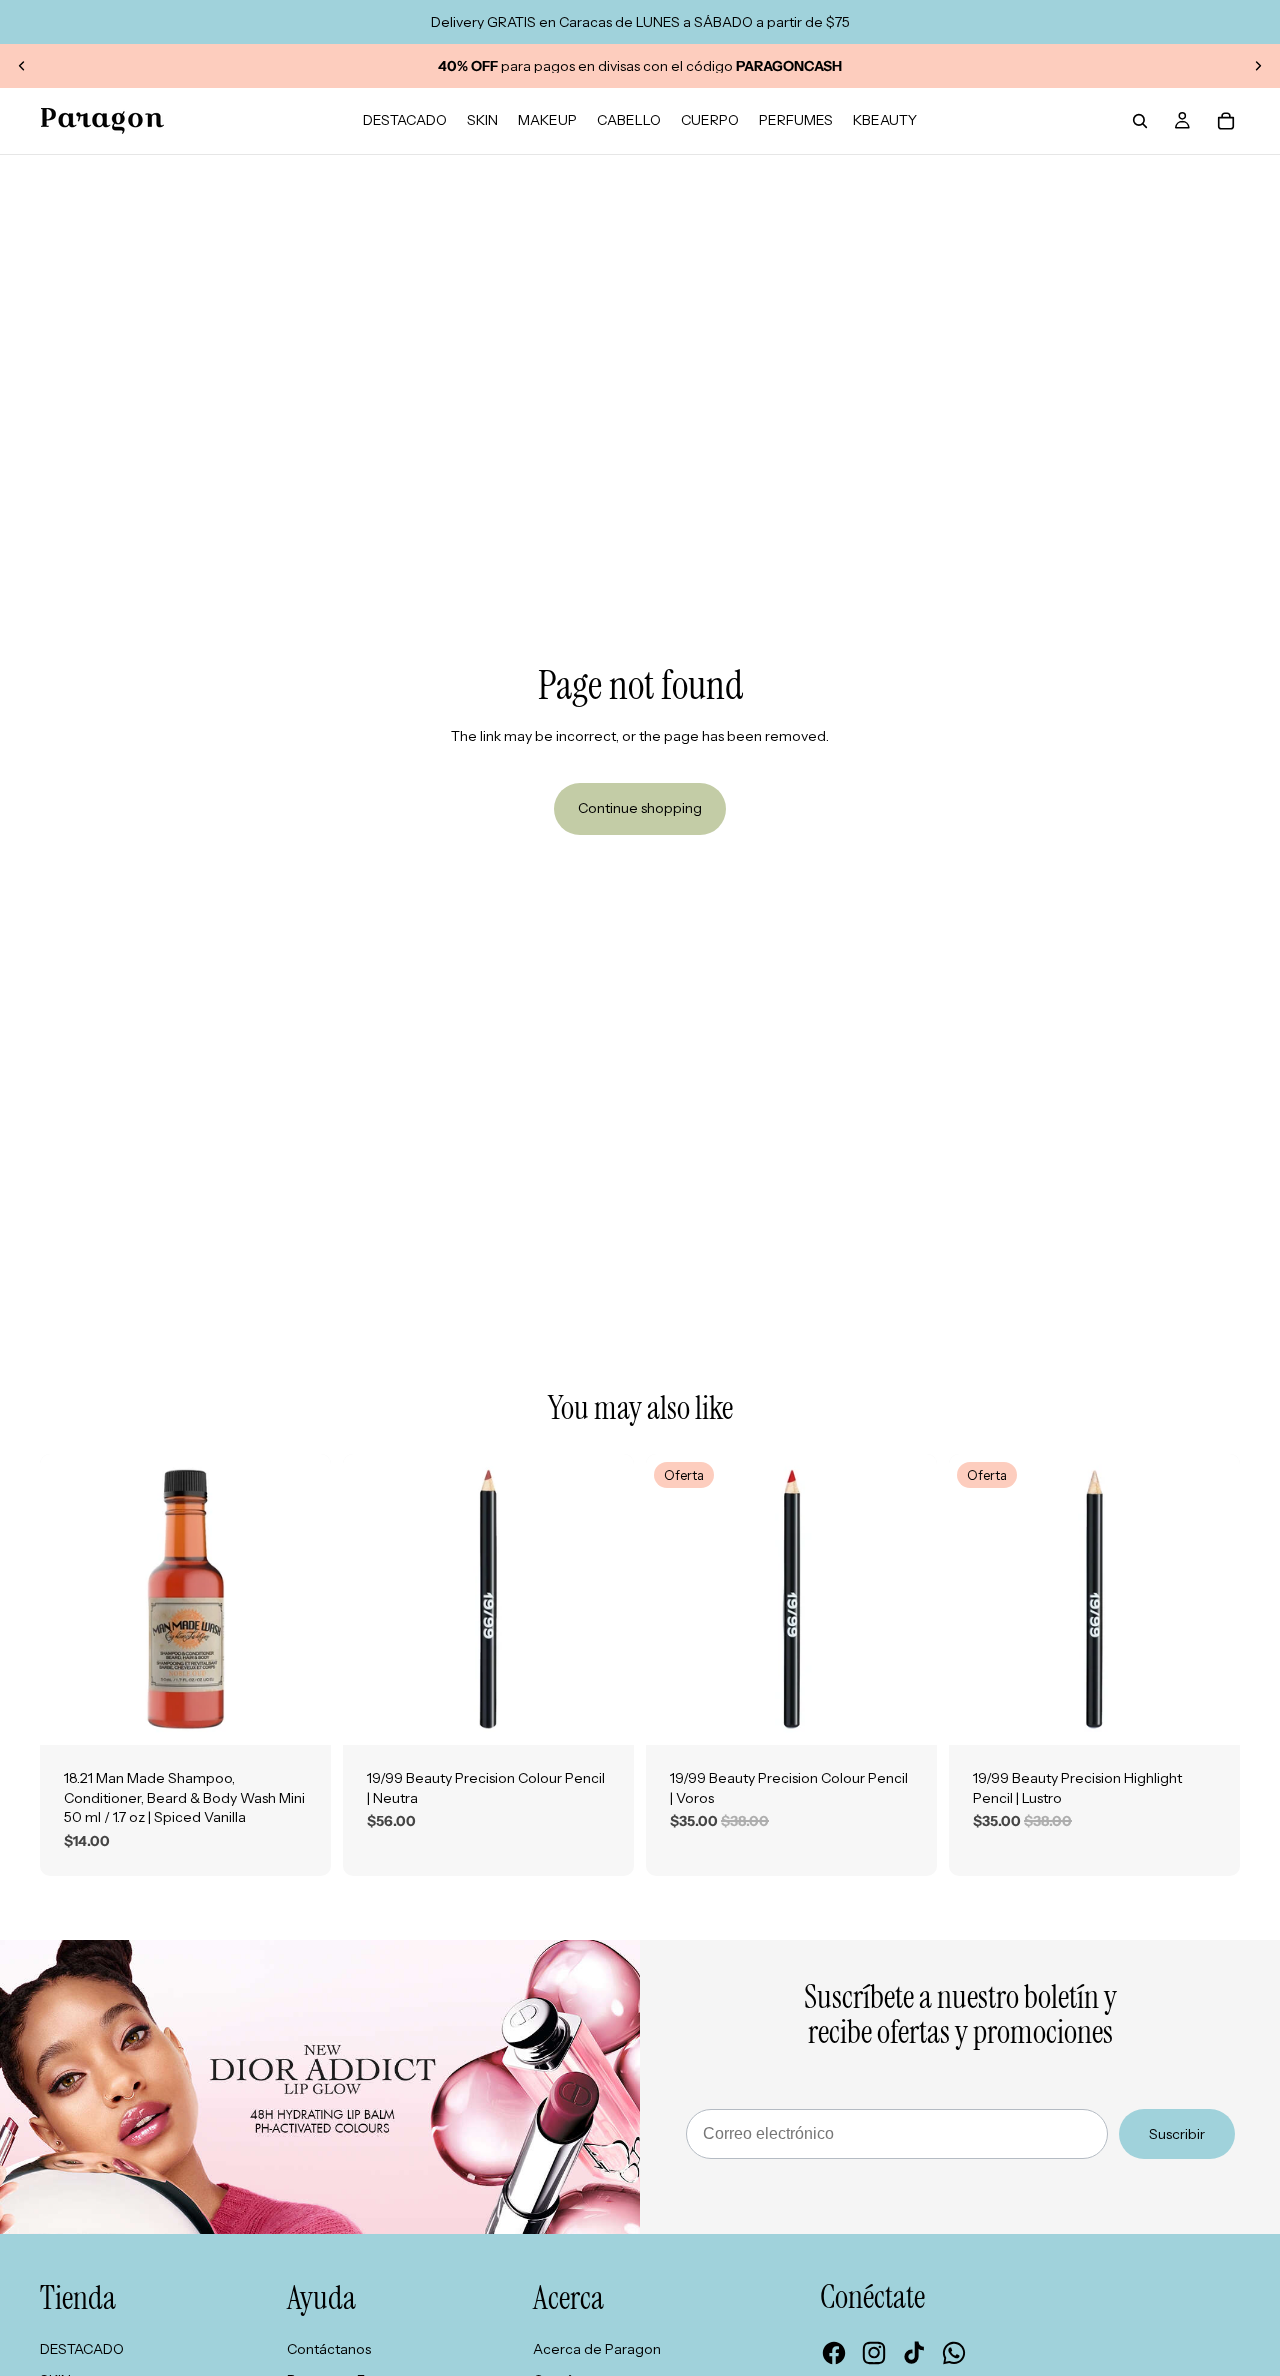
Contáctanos (329, 2349)
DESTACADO (82, 2349)
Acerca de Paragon (597, 2349)
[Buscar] (1140, 121)
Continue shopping (640, 808)
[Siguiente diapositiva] (1258, 66)
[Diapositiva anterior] (22, 66)
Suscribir (1177, 2134)
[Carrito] (1226, 121)
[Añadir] (300, 1714)
